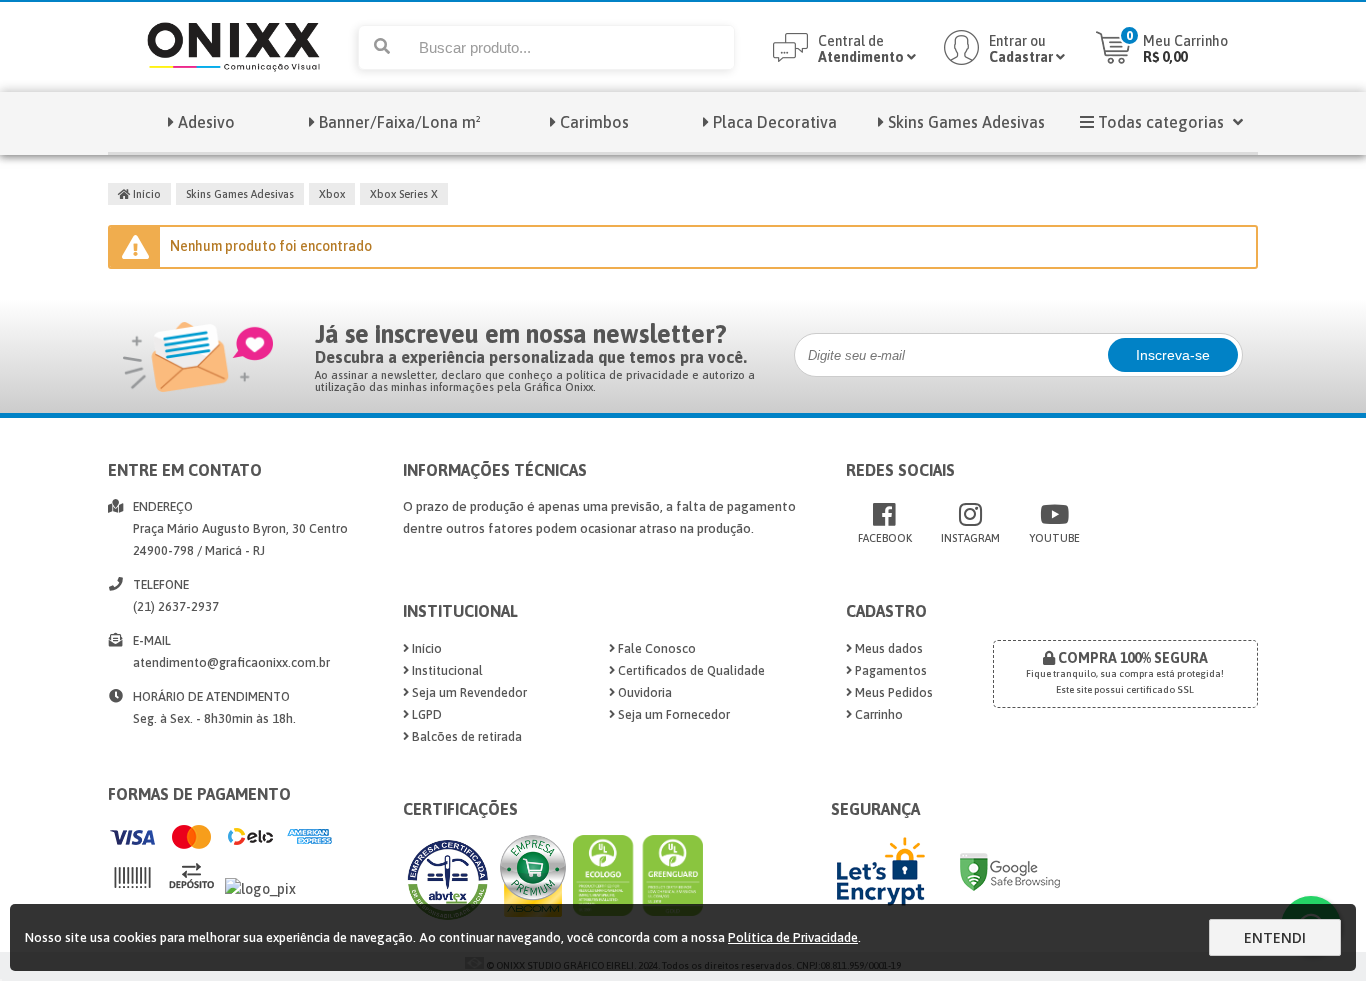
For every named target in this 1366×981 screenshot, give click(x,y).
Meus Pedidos (892, 692)
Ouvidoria (643, 692)
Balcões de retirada (465, 736)
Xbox (332, 194)
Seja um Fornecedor (672, 714)
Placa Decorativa (775, 122)
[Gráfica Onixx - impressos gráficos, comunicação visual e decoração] (233, 87)
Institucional (446, 670)
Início (145, 194)
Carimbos (594, 122)
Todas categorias (1161, 122)
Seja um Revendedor (468, 692)
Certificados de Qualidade (690, 670)
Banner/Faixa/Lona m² (400, 122)
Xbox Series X (404, 194)
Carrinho (877, 714)
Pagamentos (889, 670)
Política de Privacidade (793, 937)
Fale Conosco (655, 648)
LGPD (425, 714)
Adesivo (206, 122)
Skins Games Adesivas (966, 122)
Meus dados (887, 648)
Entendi (1275, 937)
